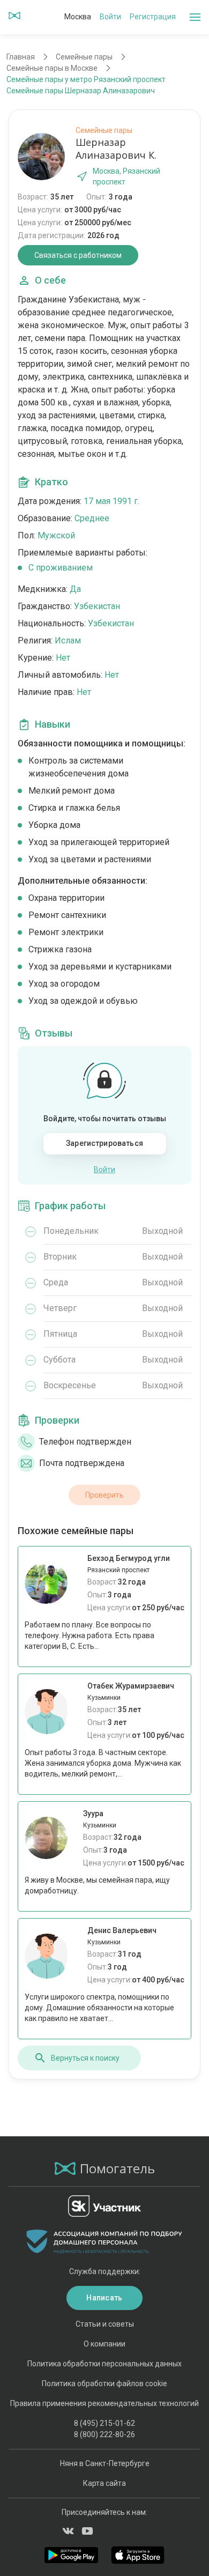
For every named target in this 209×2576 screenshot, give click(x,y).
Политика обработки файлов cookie (104, 2383)
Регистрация (153, 17)
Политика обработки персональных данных (104, 2364)
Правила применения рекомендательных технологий (104, 2403)
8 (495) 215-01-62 (104, 2423)
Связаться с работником (78, 255)
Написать (104, 2298)
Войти (110, 17)
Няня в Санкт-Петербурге (105, 2463)
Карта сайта (104, 2483)
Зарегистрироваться (104, 1143)
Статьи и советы (105, 2324)
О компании (104, 2344)
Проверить (104, 1495)
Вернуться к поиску (85, 2058)
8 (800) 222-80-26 (104, 2434)
